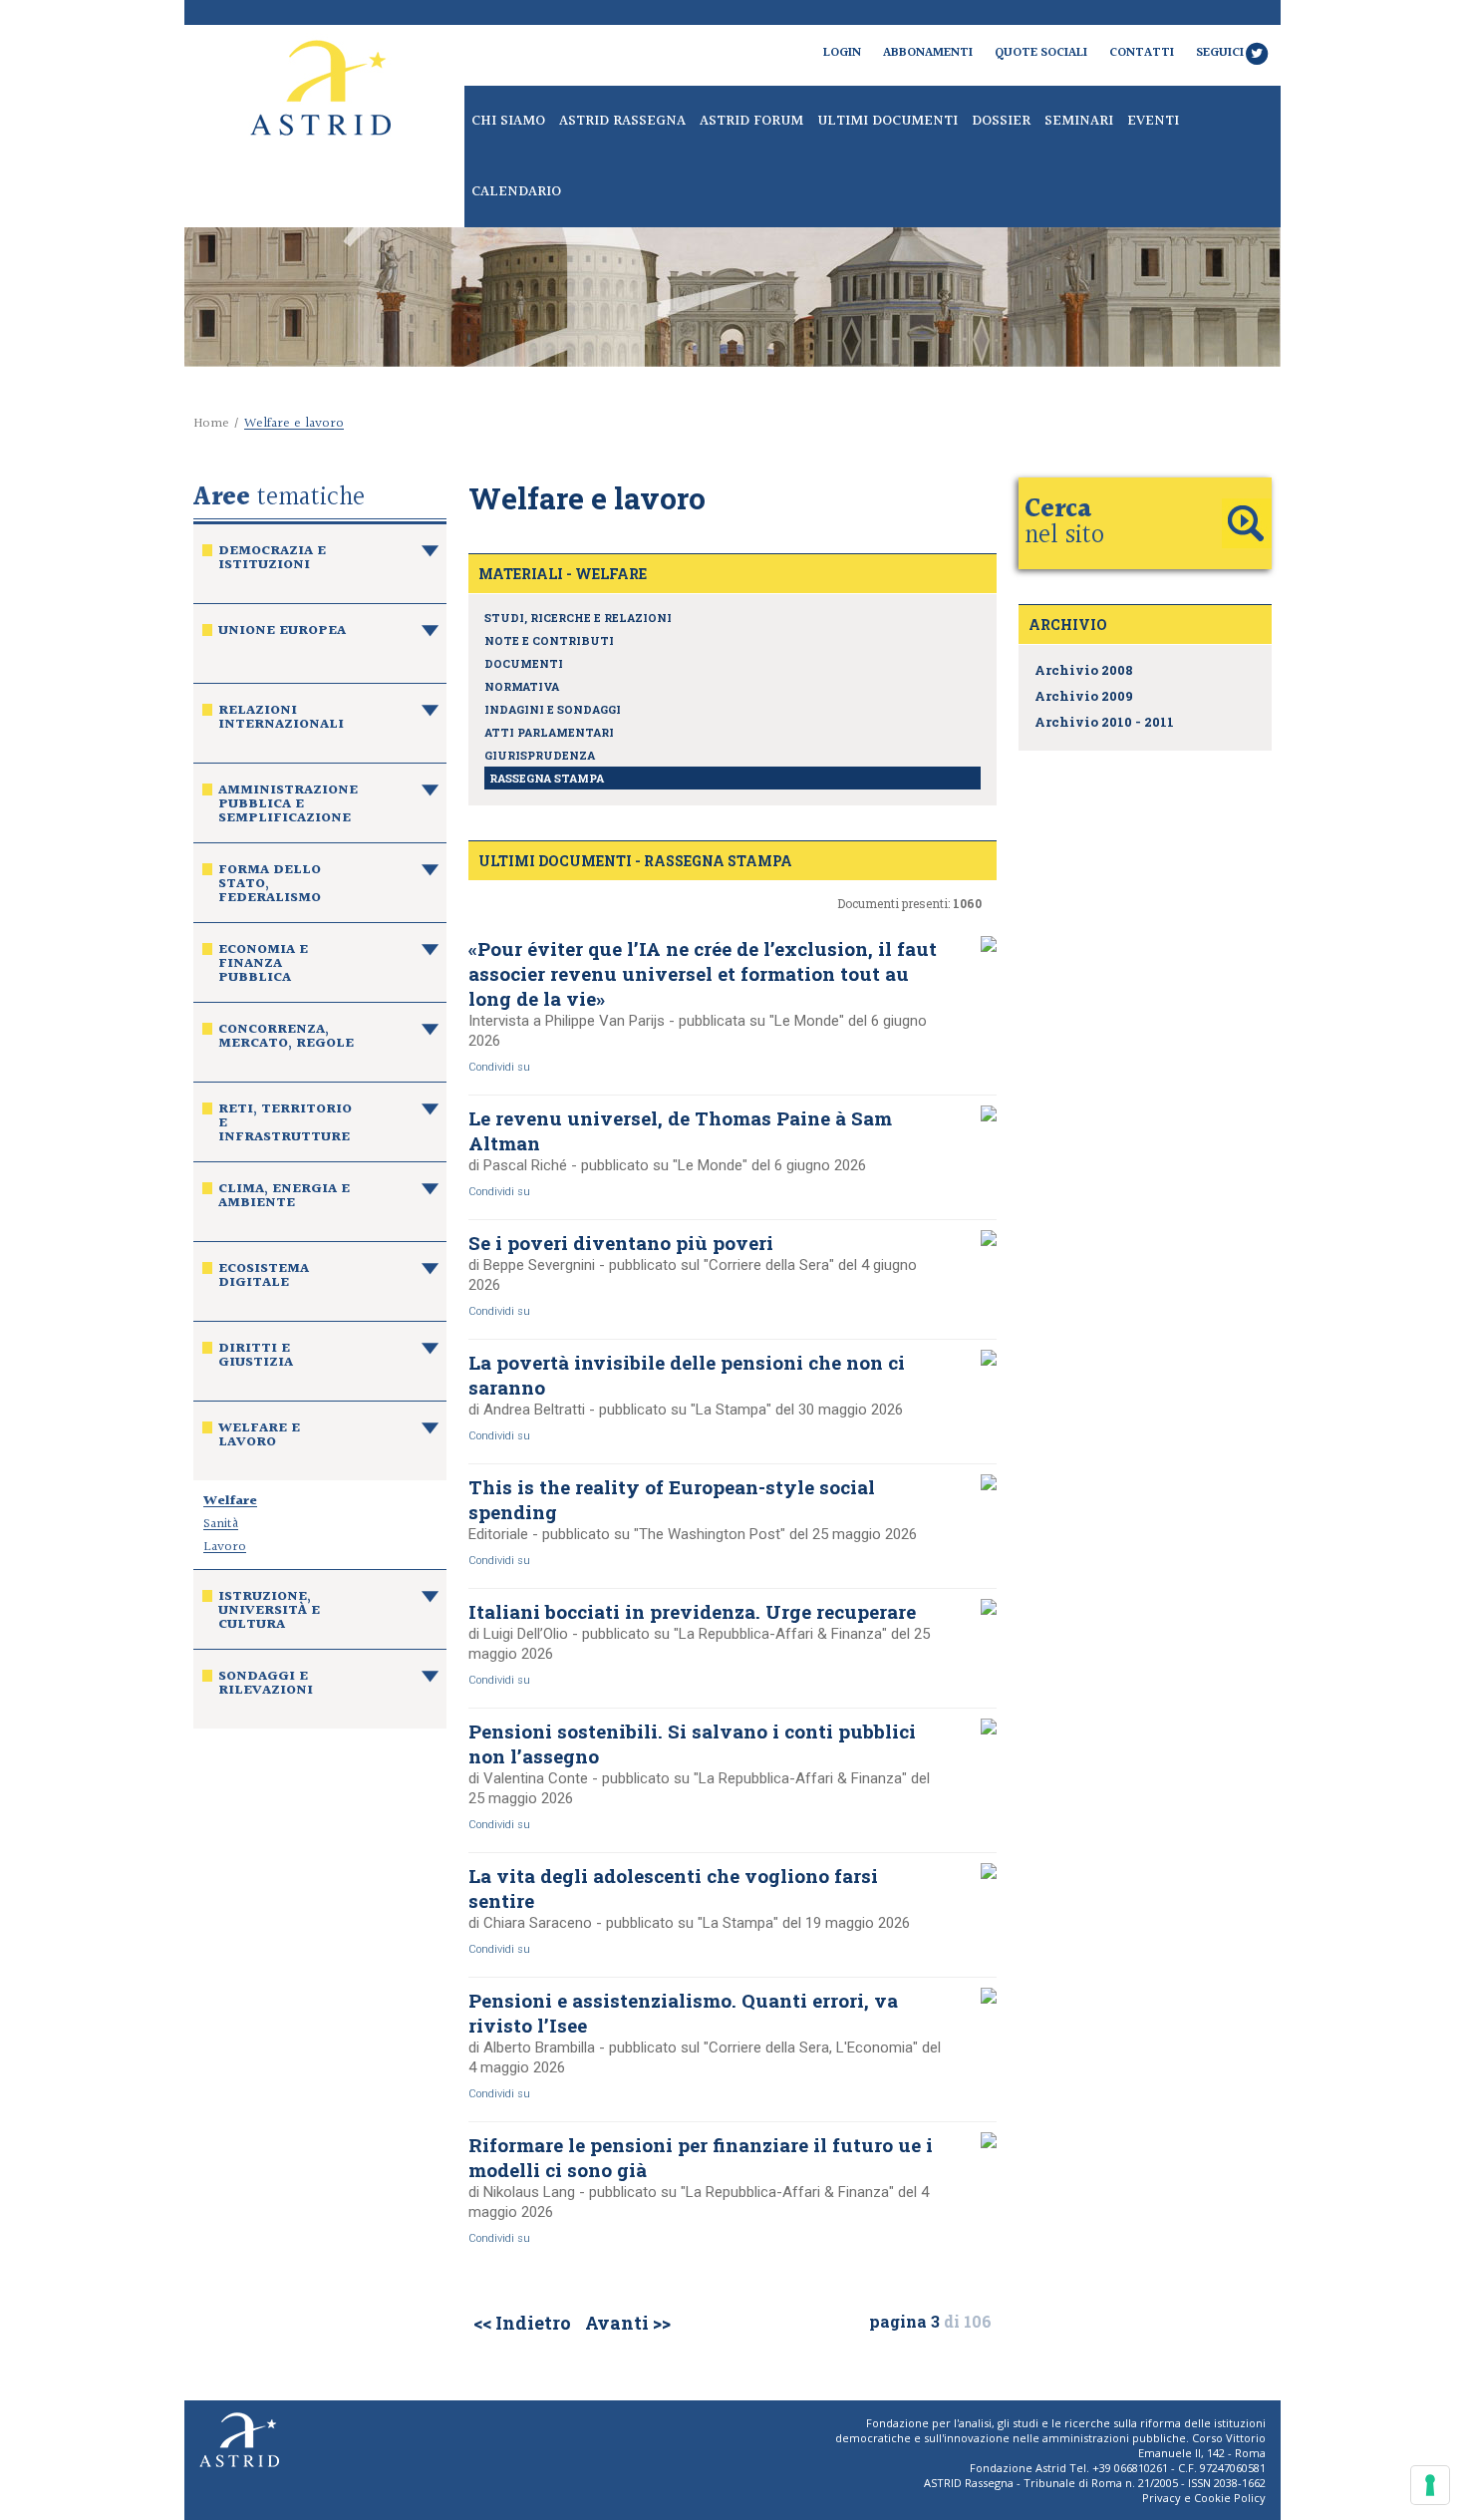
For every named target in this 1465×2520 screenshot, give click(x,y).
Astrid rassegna (622, 121)
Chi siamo (508, 121)
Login (842, 53)
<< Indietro (522, 2323)
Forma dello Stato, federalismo (270, 886)
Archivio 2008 (1084, 670)
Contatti (1142, 53)
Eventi (1153, 121)
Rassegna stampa (547, 778)
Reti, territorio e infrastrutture (285, 1125)
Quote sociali (1041, 53)
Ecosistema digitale (264, 1278)
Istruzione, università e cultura (269, 1613)
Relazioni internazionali (281, 720)
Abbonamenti (928, 53)
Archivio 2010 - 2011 (1104, 722)
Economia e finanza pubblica (263, 966)
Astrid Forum (751, 121)
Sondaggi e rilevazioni (266, 1686)
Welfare (230, 1501)
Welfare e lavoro (259, 1437)
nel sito (1064, 523)
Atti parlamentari (549, 732)
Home (211, 424)
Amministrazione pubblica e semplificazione (288, 806)
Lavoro (225, 1547)
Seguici (1220, 53)
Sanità (221, 1524)
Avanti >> (628, 2323)
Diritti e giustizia (256, 1358)
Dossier (1001, 121)
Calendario (516, 192)
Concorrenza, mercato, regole (286, 1039)
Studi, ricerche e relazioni (578, 618)
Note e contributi (549, 640)
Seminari (1079, 121)
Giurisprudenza (540, 755)
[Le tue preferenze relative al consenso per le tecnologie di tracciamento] (1430, 2485)
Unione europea (282, 633)
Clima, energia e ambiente (284, 1198)
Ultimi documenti (887, 121)
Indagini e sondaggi (553, 709)
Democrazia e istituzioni (272, 560)
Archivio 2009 (1084, 696)
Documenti (524, 663)
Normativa (522, 686)
